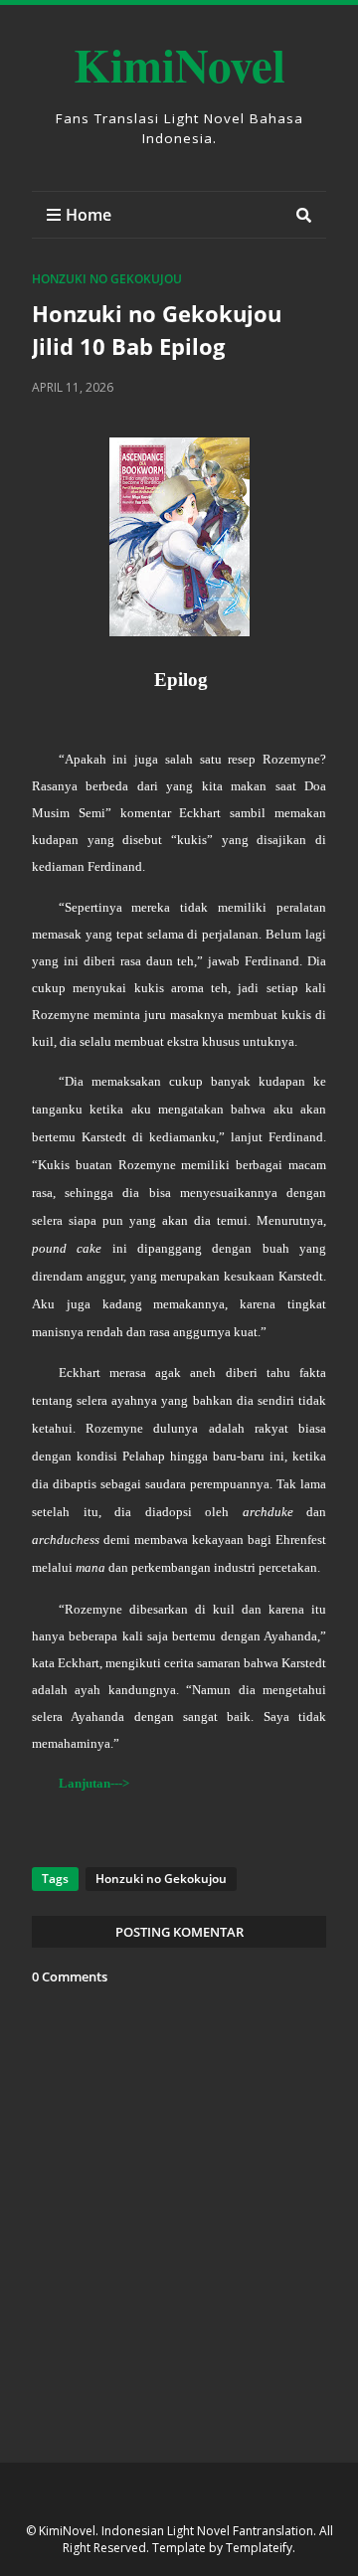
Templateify (259, 2548)
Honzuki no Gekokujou (107, 279)
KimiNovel (179, 64)
